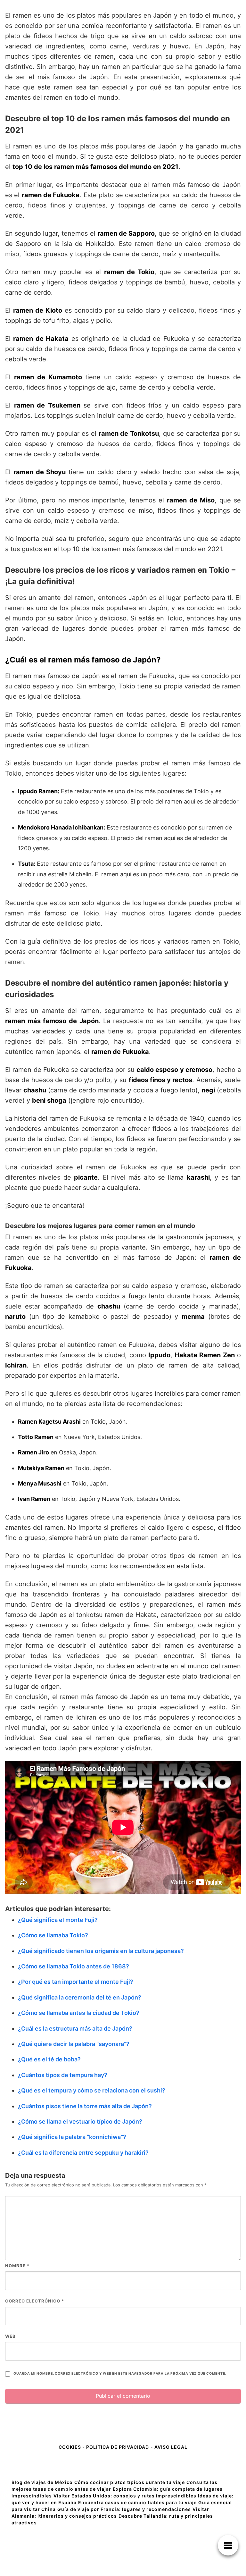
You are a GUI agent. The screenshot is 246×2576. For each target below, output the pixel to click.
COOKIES (70, 2447)
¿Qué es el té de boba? (49, 2059)
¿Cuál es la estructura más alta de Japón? (75, 2029)
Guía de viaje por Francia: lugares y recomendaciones (124, 2509)
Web (10, 2336)
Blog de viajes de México (42, 2482)
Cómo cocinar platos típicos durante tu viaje (130, 2482)
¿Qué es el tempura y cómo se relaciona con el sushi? (92, 2090)
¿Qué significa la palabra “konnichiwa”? (72, 2137)
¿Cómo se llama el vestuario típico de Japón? (80, 2121)
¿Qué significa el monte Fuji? (58, 1920)
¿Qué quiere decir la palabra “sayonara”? (74, 2044)
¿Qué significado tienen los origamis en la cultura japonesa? (101, 1951)
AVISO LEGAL (171, 2447)
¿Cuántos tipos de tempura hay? (63, 2075)
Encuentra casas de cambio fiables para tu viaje (137, 2502)
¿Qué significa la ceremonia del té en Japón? (80, 1997)
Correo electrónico (35, 2301)
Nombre (17, 2266)
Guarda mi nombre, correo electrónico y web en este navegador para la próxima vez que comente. (120, 2374)
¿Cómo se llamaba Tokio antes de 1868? (74, 1966)
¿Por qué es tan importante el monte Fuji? (76, 1982)
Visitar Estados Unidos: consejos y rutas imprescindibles (125, 2496)
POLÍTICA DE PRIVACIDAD (118, 2447)
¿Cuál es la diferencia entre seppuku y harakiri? (83, 2153)
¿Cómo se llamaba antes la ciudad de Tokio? (79, 2013)
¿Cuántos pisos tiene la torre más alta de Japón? (85, 2106)
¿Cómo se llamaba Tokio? (53, 1935)
